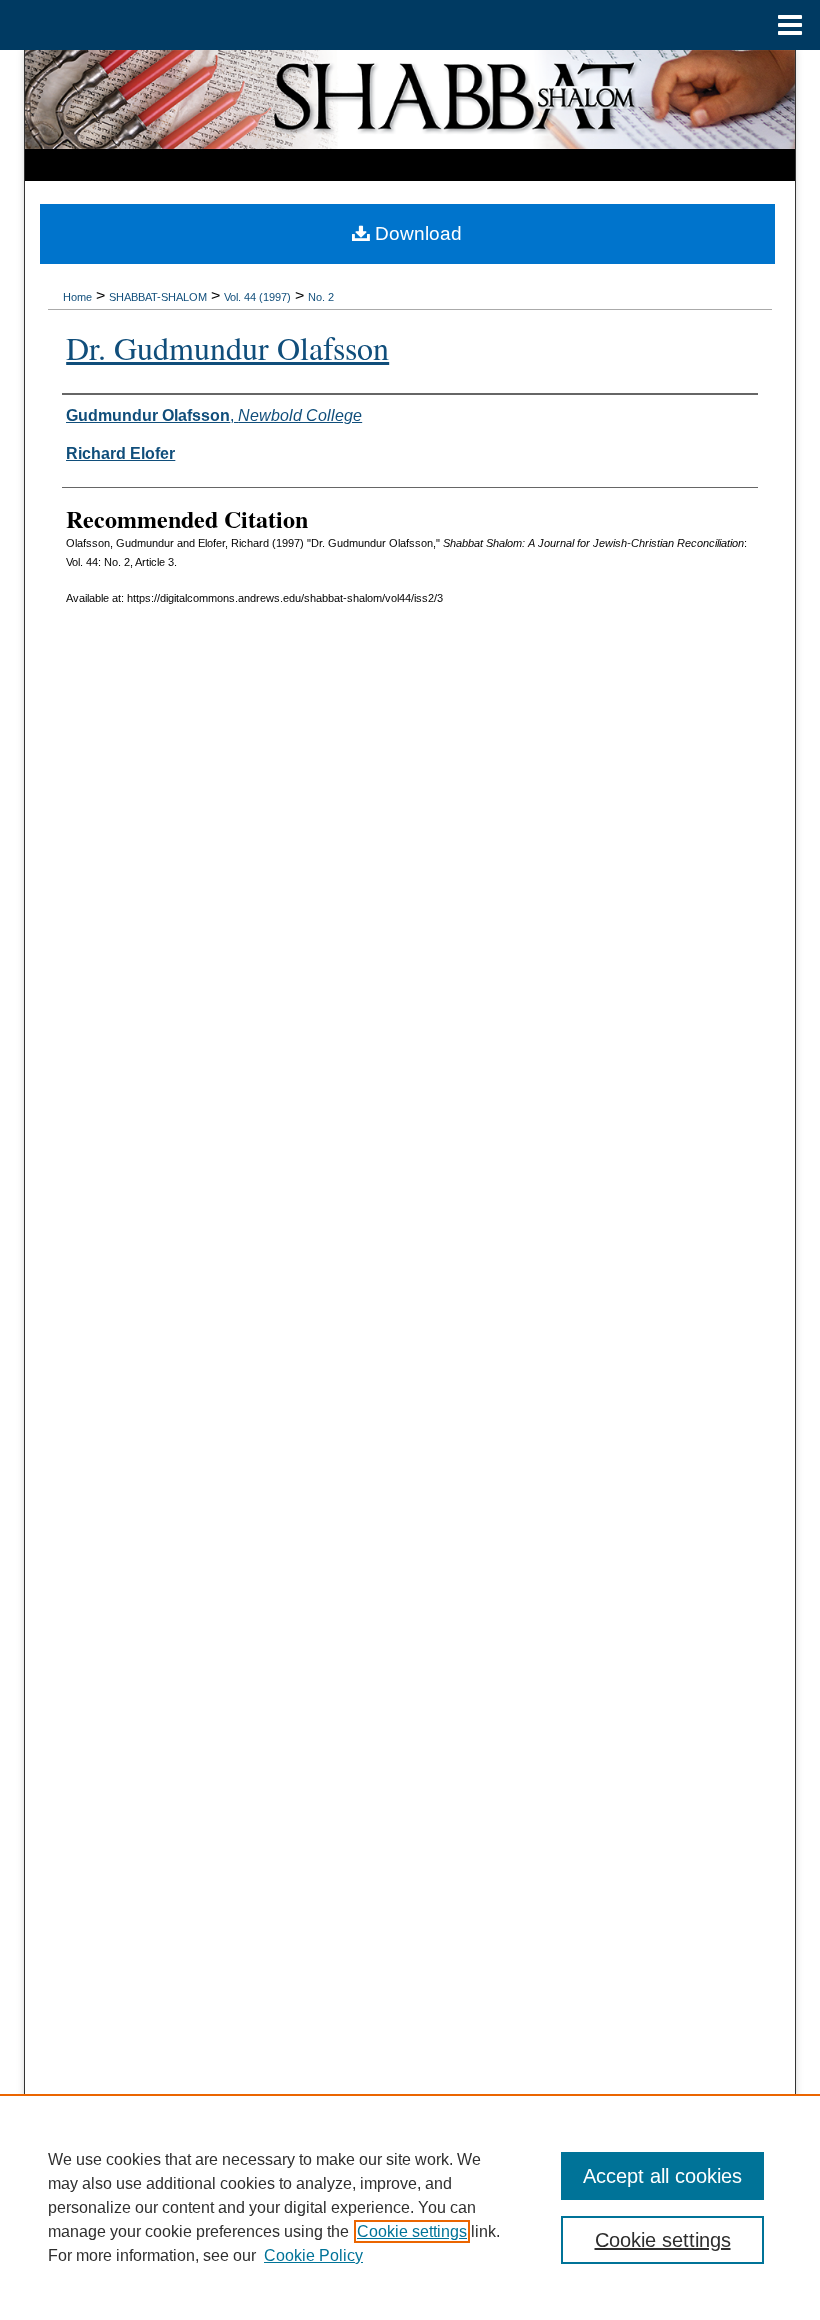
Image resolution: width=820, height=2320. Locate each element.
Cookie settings (412, 2231)
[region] (410, 2207)
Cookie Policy (313, 2255)
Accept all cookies (662, 2176)
